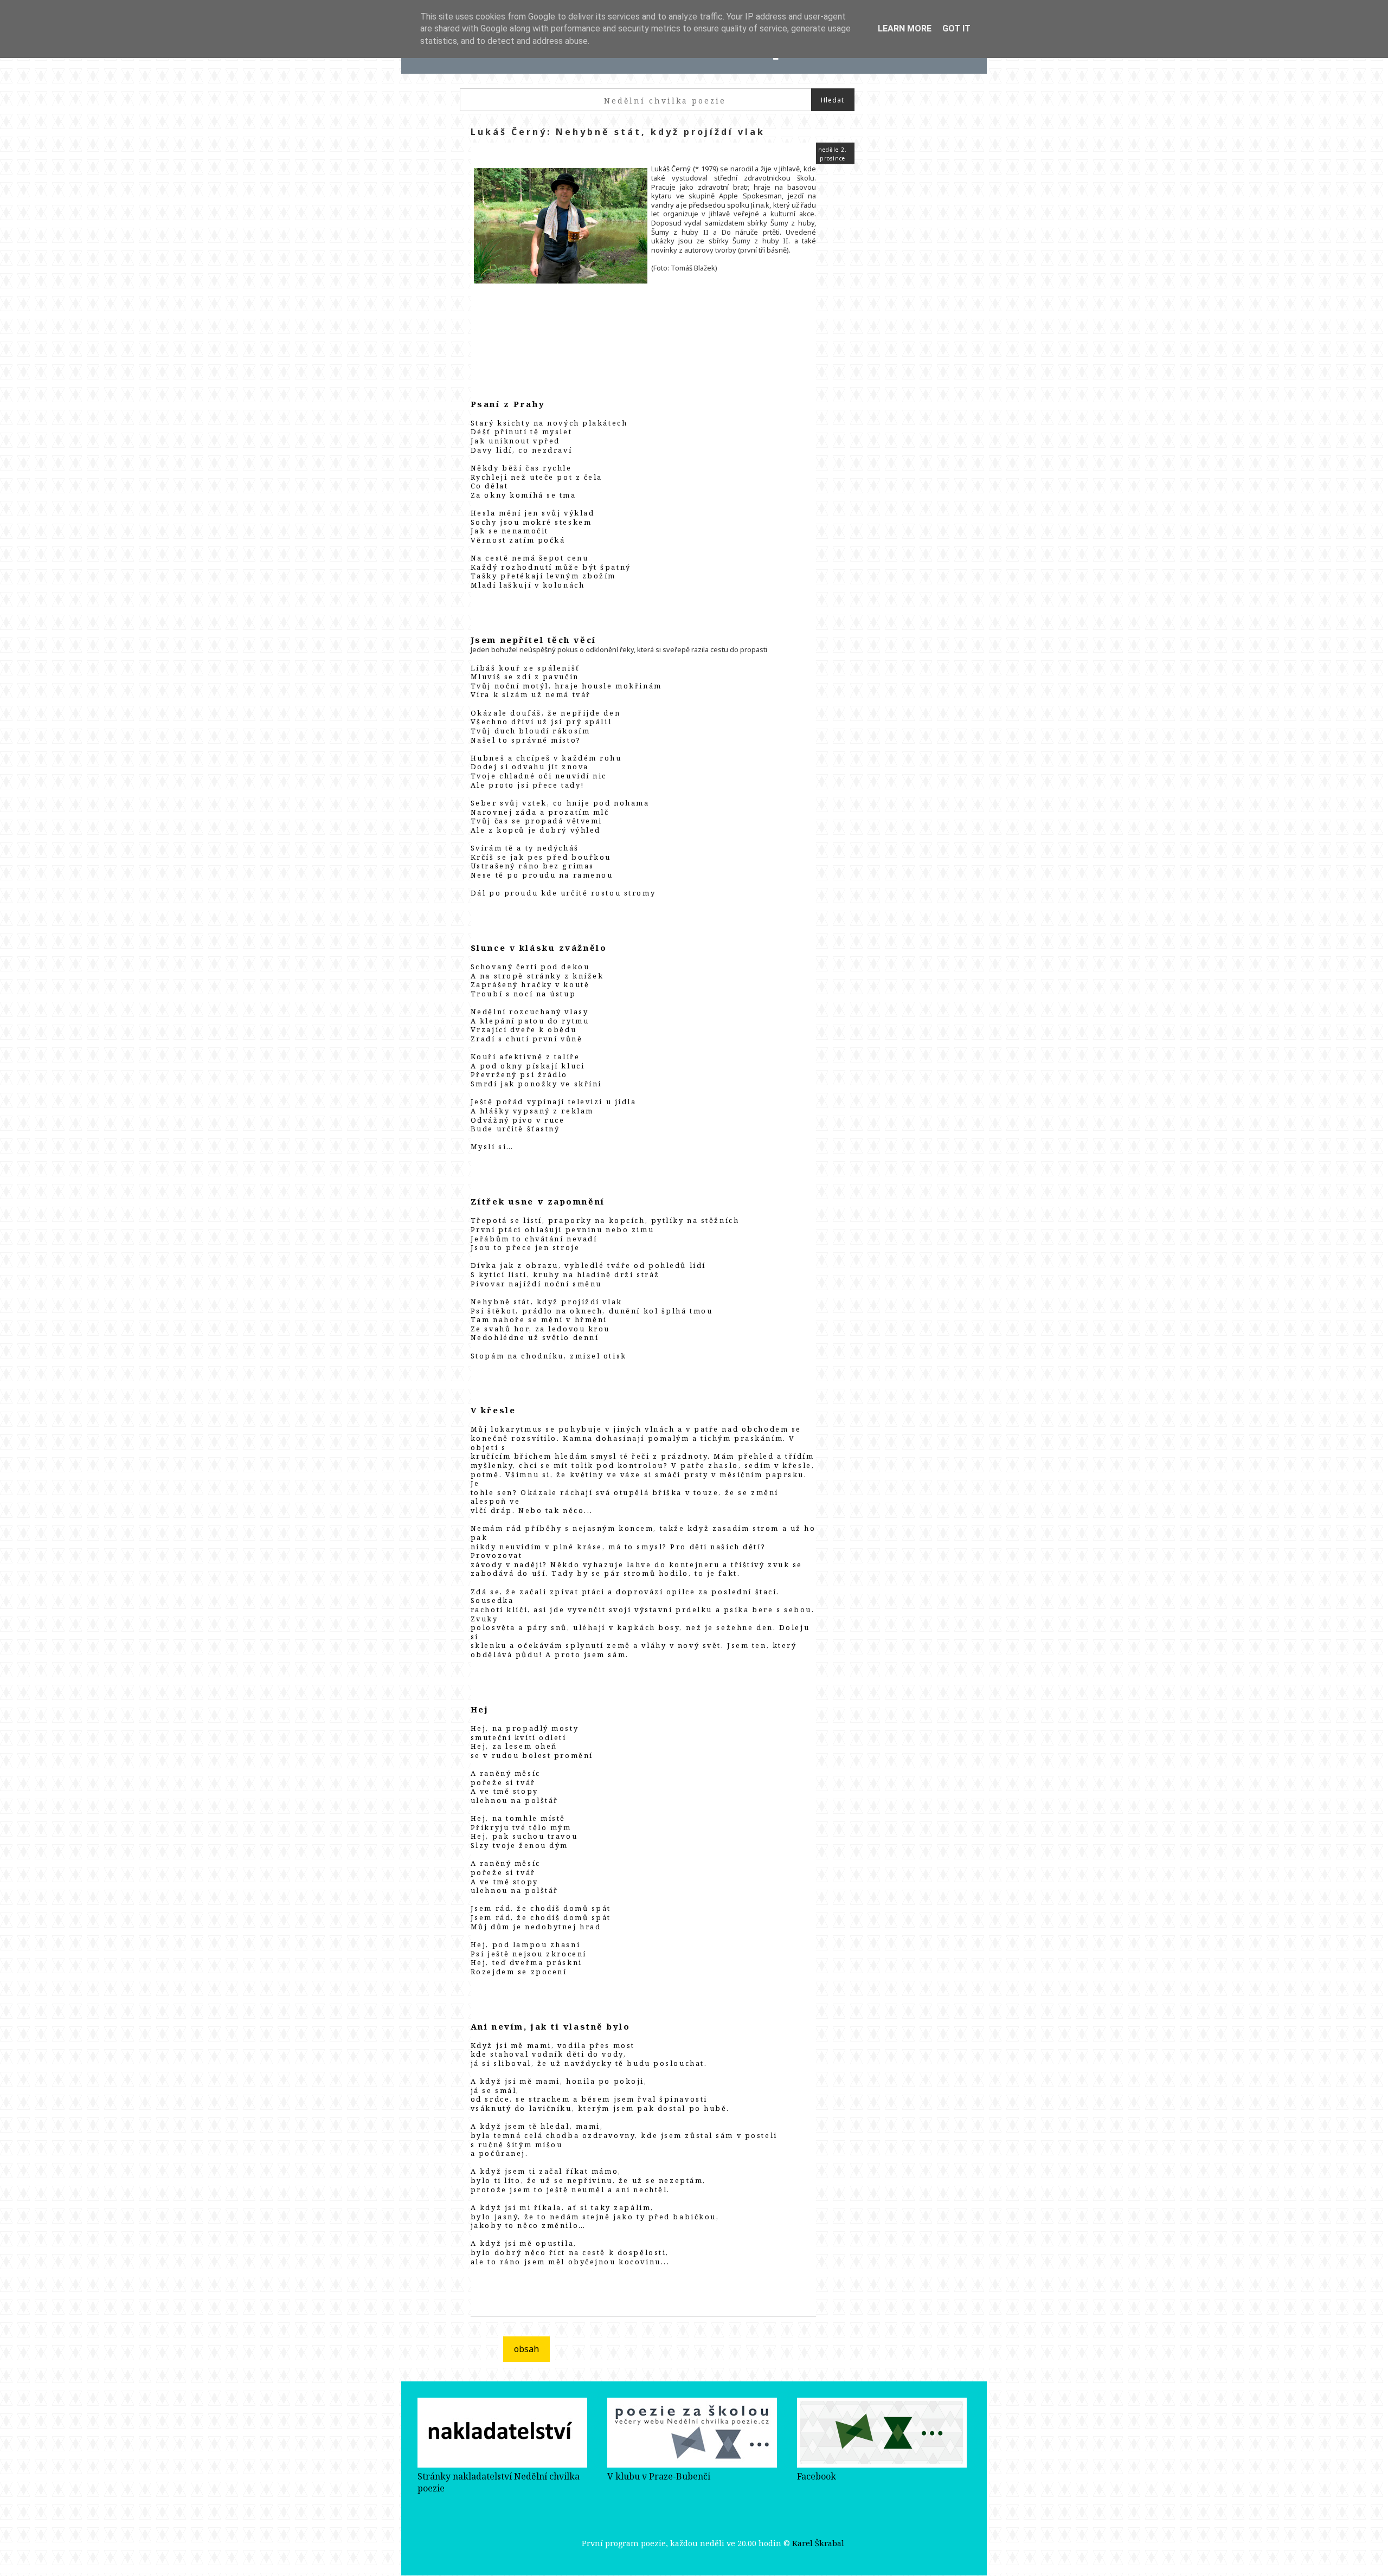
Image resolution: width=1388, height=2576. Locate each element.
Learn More (905, 28)
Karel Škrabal (818, 2543)
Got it (956, 28)
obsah (526, 2349)
